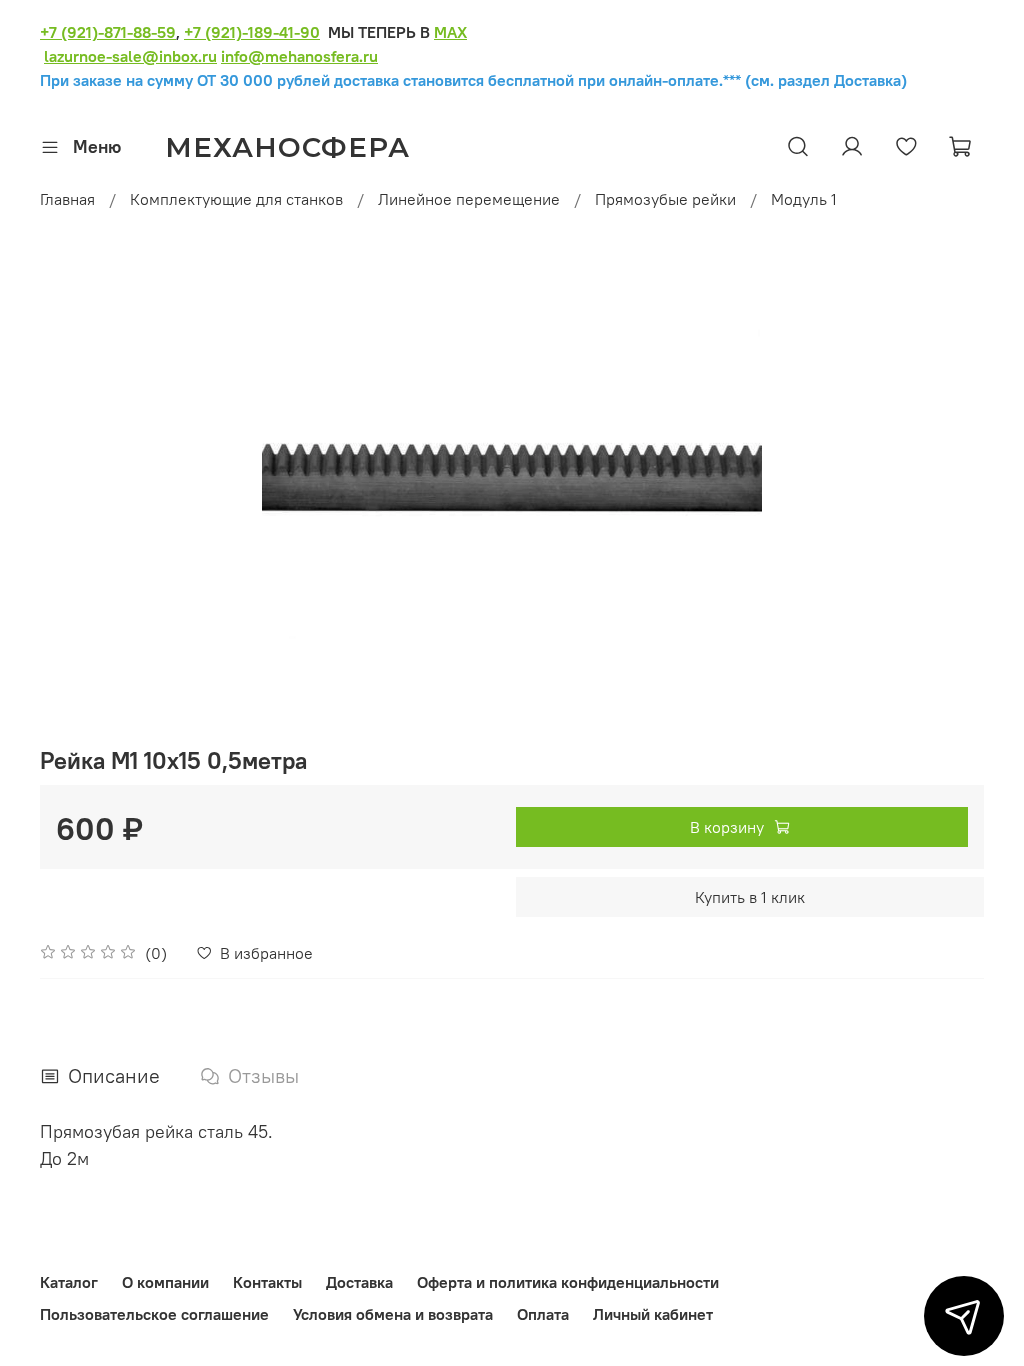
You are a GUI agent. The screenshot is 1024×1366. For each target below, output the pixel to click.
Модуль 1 (804, 199)
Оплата (543, 1314)
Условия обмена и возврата (393, 1314)
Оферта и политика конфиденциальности (568, 1282)
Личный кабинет (653, 1314)
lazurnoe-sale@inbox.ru (130, 56)
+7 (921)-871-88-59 (108, 32)
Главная (67, 199)
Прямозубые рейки (665, 199)
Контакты (267, 1282)
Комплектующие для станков (236, 199)
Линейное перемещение (469, 199)
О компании (165, 1282)
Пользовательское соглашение (154, 1314)
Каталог (69, 1282)
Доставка (359, 1282)
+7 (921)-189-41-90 (252, 32)
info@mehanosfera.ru (299, 56)
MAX (450, 32)
